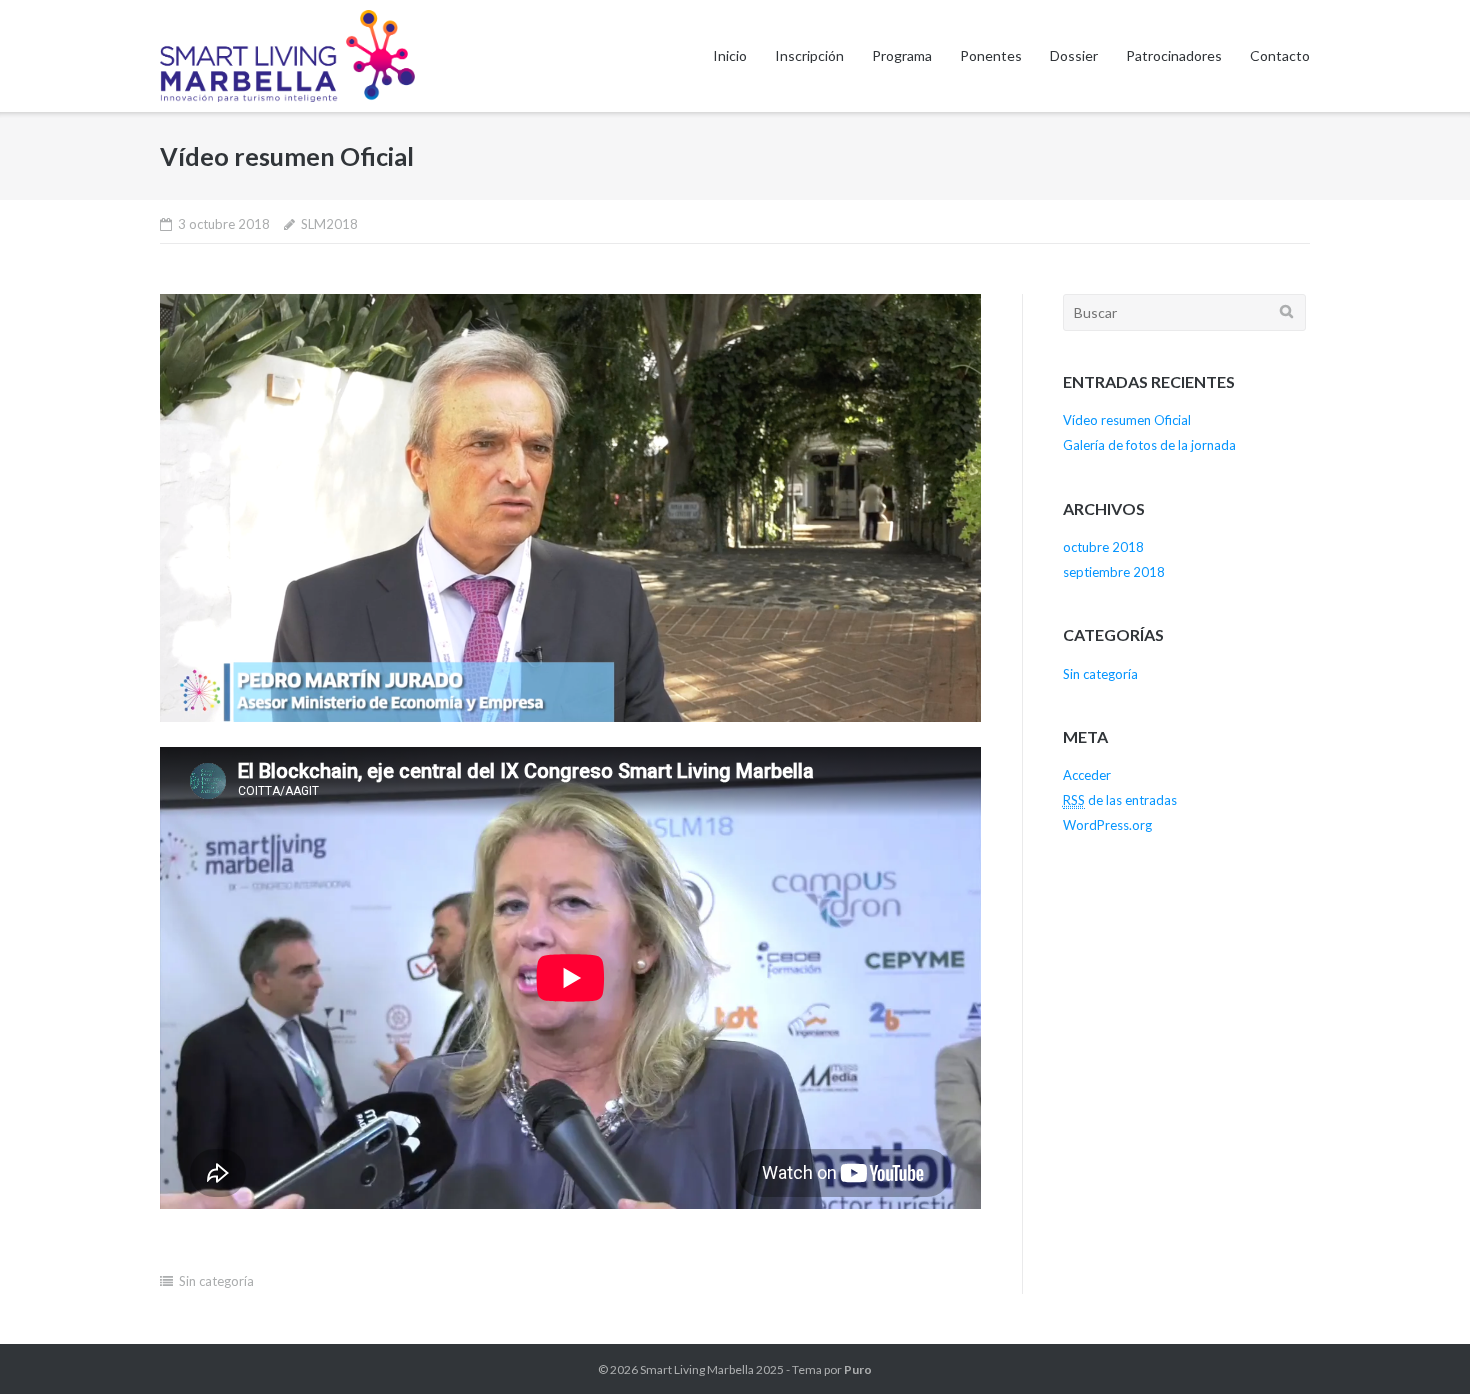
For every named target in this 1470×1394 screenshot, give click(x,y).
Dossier (1074, 55)
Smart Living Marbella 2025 (712, 1369)
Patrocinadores (1174, 55)
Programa (902, 55)
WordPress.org (1107, 825)
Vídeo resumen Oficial (1127, 420)
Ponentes (991, 55)
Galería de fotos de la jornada (1149, 445)
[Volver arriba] (1420, 1346)
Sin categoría (216, 1281)
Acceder (1087, 775)
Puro (858, 1369)
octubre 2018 (1103, 547)
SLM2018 (329, 224)
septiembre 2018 (1114, 572)
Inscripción (809, 55)
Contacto (1280, 55)
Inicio (730, 55)
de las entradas (1120, 800)
